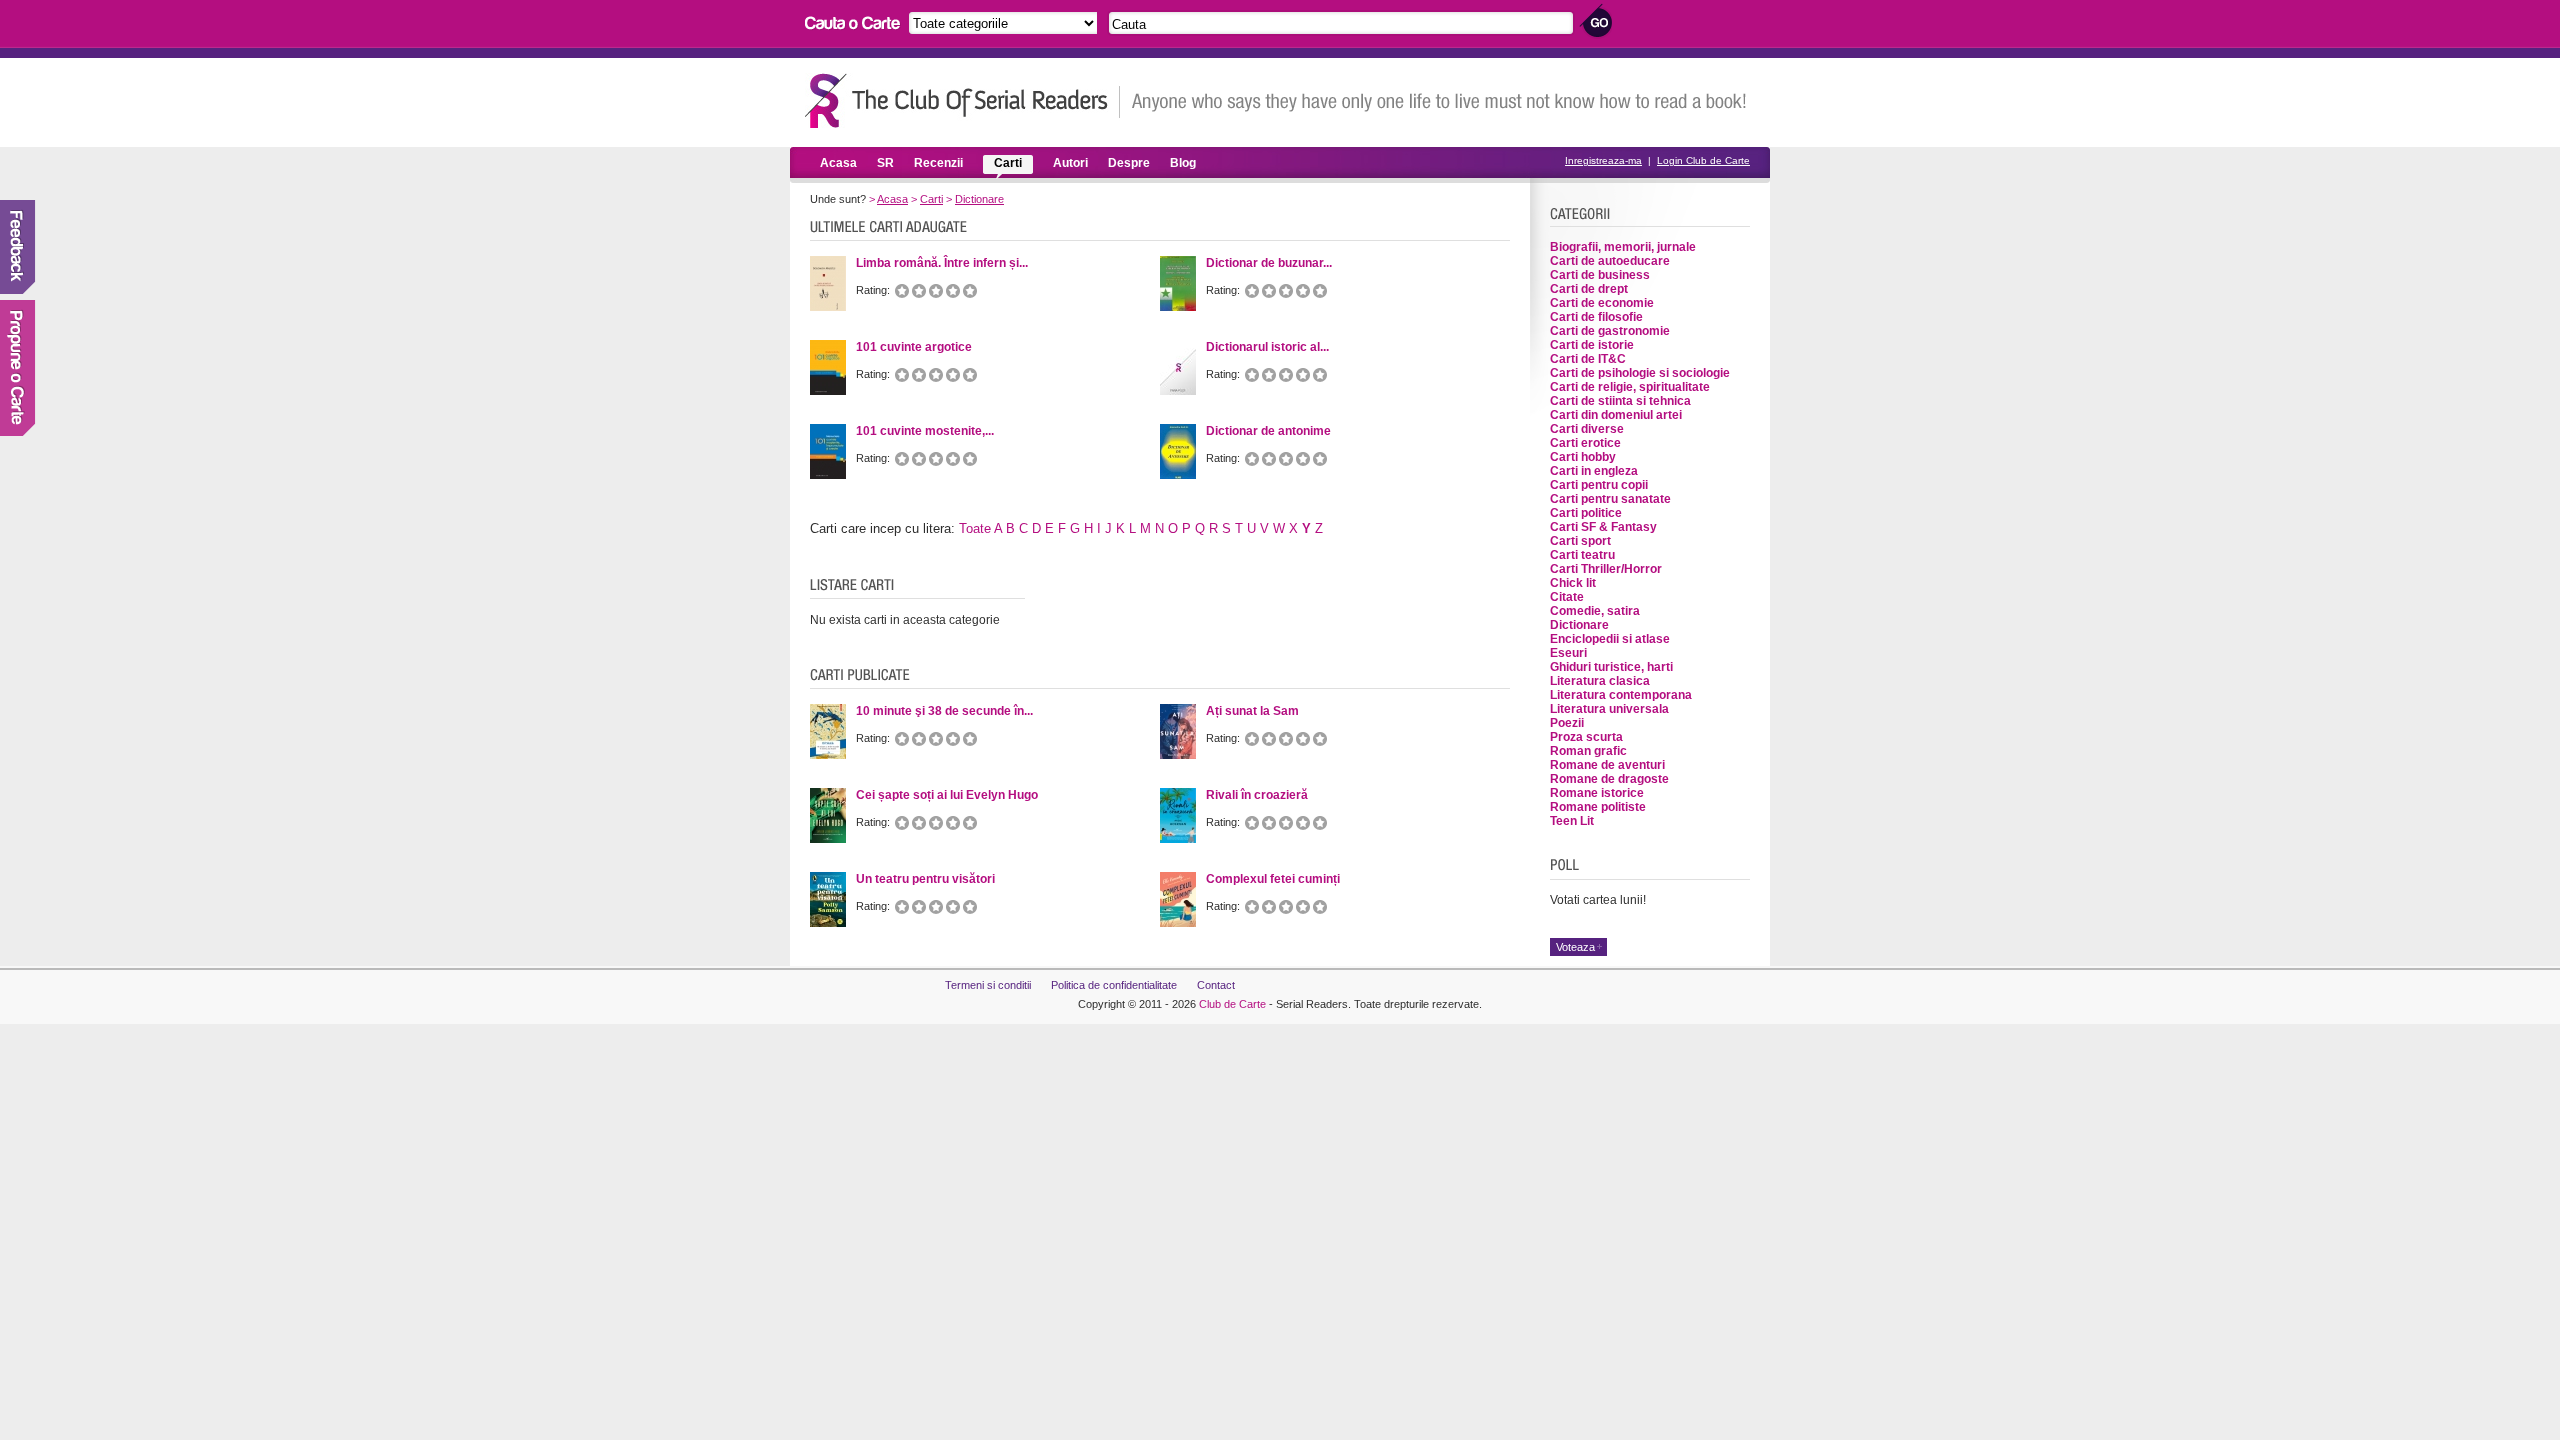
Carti (1008, 163)
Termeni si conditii (988, 985)
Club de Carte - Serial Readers (962, 100)
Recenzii (938, 163)
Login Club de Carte (1703, 160)
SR (885, 163)
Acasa (838, 163)
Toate (975, 528)
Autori (1070, 163)
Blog (1183, 163)
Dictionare (979, 199)
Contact (1216, 985)
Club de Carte (1232, 1004)
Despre (1129, 163)
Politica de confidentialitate (1114, 985)
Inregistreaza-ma (1603, 160)
